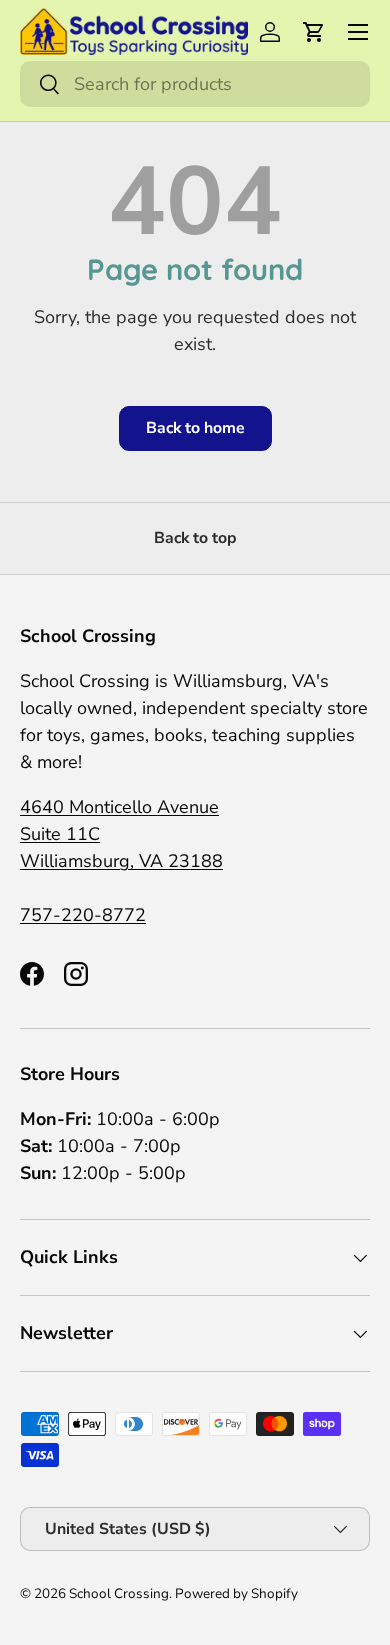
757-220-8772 (83, 915)
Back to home (195, 428)
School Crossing (119, 1593)
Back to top (195, 538)
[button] (314, 32)
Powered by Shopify (236, 1593)
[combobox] (195, 84)
